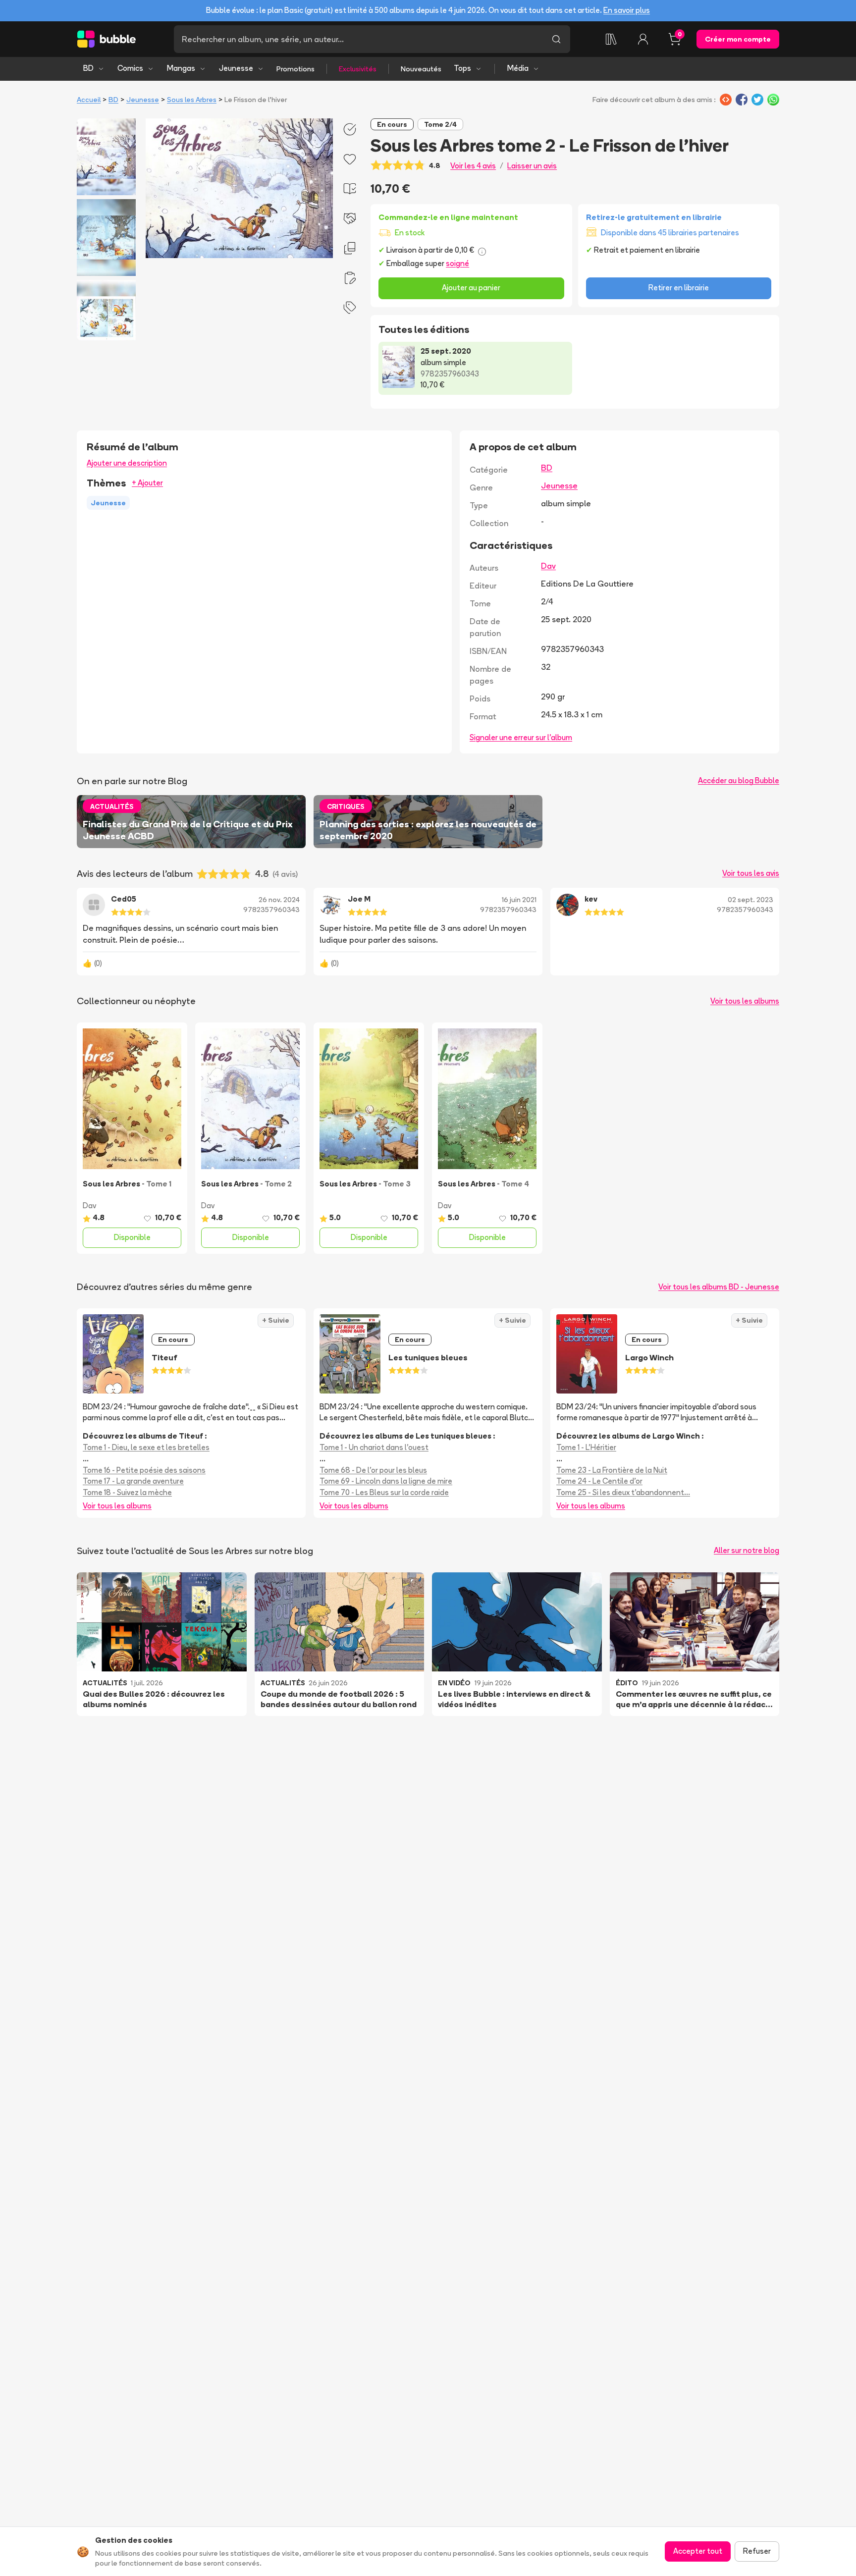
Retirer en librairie (679, 288)
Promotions (295, 69)
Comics (130, 68)
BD (88, 68)
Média (518, 68)
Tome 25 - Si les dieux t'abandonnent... (623, 1492)
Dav (548, 566)
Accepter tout (698, 2551)
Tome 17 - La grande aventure (133, 1481)
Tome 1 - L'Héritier (586, 1447)
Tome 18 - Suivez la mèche (127, 1492)
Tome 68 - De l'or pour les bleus (373, 1470)
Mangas (181, 68)
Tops (462, 68)
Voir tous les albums (745, 1001)
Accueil (89, 100)
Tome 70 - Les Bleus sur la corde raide (384, 1492)
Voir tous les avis (751, 873)
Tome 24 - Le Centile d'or (599, 1481)
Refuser (757, 2551)
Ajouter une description (127, 463)
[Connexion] (643, 39)
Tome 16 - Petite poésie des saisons (144, 1470)
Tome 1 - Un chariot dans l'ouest (374, 1447)
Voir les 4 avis (473, 166)
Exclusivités (358, 69)
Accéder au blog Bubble (739, 780)
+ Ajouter (147, 483)
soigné (457, 263)
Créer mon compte (738, 39)
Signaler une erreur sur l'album (521, 737)
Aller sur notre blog (747, 1550)
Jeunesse (236, 68)
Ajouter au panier (471, 288)
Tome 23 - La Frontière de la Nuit (612, 1470)
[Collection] (611, 39)
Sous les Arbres (192, 100)
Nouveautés (421, 69)
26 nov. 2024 (279, 900)
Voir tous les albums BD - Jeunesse (719, 1287)
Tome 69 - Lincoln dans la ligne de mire (386, 1481)
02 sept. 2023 (750, 900)
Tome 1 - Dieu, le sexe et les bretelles (146, 1447)
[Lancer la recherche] (556, 39)
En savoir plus (627, 10)
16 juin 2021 (519, 900)
